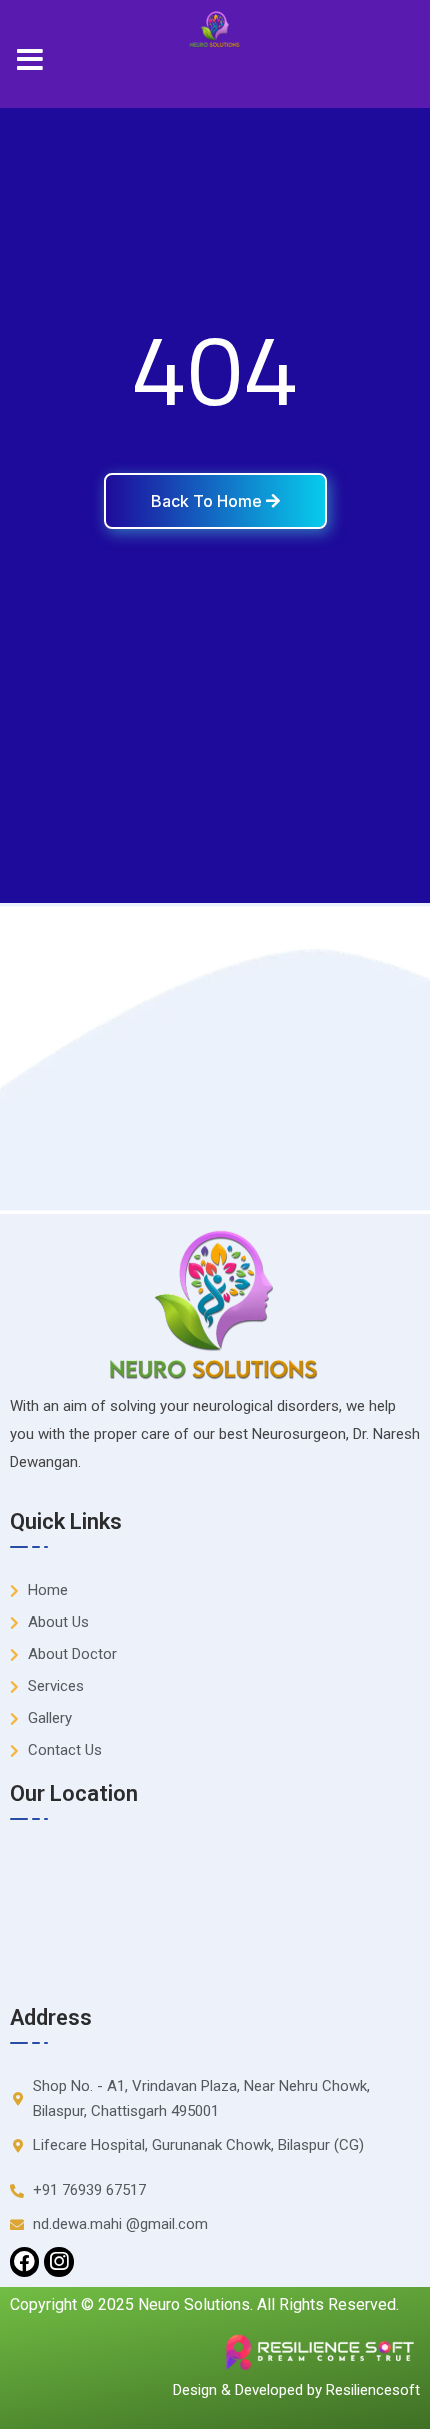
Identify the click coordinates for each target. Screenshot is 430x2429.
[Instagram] (58, 2261)
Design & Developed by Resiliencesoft (296, 2390)
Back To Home (208, 501)
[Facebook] (24, 2261)
